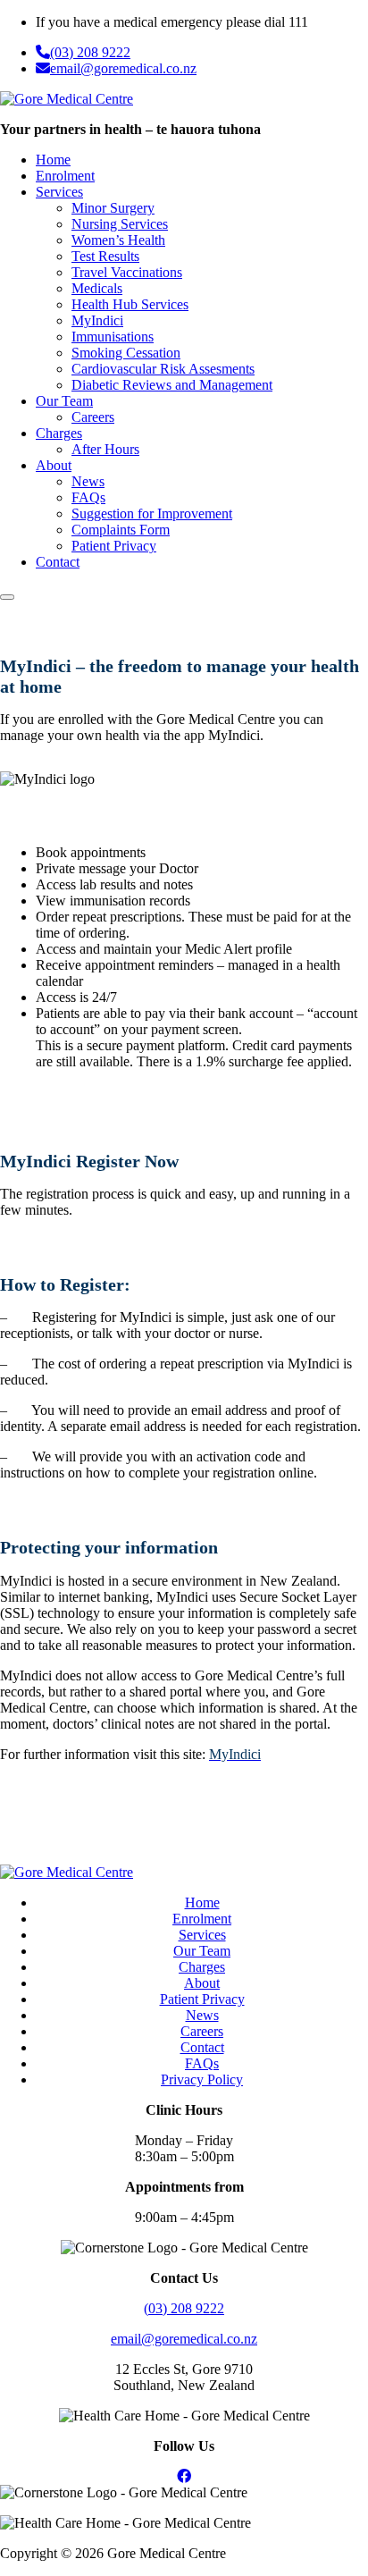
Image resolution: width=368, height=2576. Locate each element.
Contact (58, 562)
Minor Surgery (113, 208)
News (88, 481)
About (54, 465)
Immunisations (113, 337)
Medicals (97, 288)
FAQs (88, 497)
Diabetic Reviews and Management (172, 385)
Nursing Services (120, 224)
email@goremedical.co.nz (123, 68)
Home (53, 160)
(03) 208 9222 (90, 52)
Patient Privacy (114, 546)
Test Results (105, 256)
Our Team (64, 401)
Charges (59, 433)
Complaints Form (121, 530)
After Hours (105, 449)
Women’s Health (118, 240)
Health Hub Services (130, 304)
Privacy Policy (202, 2079)
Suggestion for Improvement (152, 514)
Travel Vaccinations (127, 272)
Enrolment (65, 176)
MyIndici (97, 320)
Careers (93, 417)
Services (59, 192)
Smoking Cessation (126, 353)
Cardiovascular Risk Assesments (163, 369)
